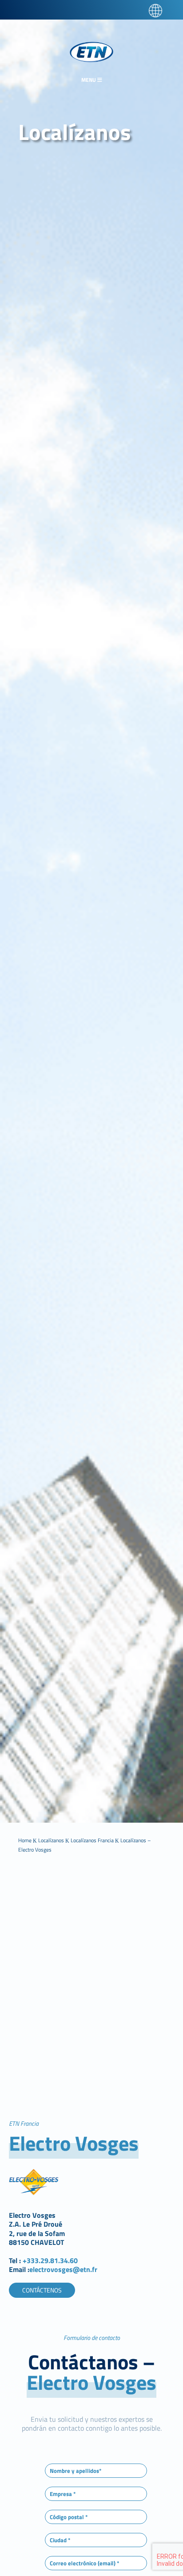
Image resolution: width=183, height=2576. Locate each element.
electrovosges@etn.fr (63, 2269)
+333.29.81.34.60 (51, 2260)
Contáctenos (42, 2290)
